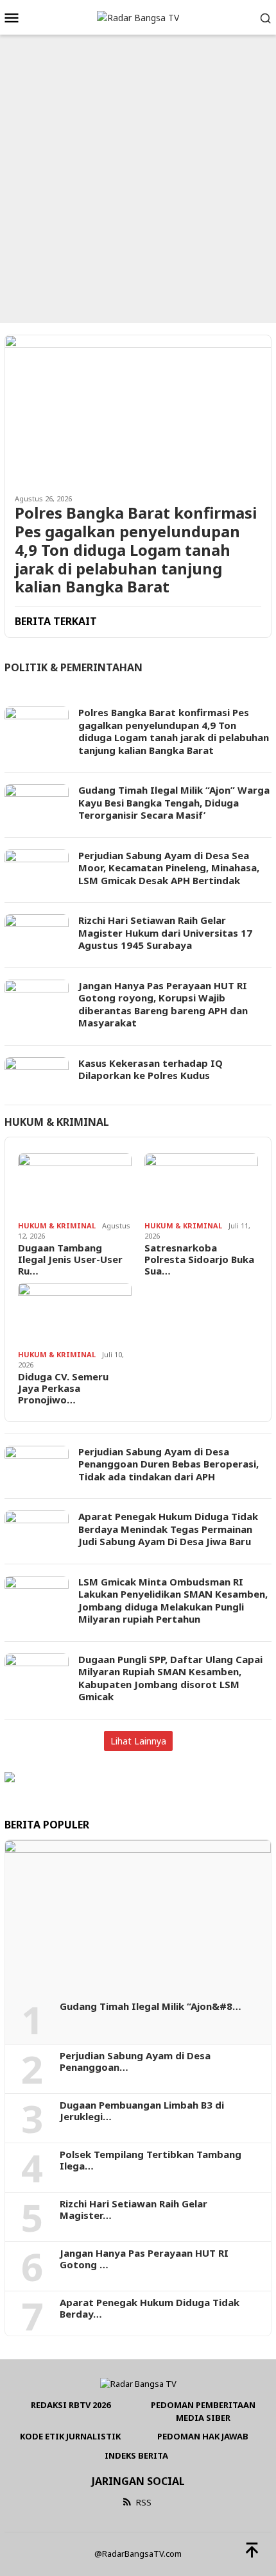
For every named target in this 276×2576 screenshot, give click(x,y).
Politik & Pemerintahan (73, 667)
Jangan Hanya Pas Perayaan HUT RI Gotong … (144, 2259)
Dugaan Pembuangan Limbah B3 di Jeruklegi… (142, 2111)
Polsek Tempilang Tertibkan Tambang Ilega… (151, 2160)
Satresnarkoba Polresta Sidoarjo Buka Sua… (199, 1259)
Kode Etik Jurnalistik (70, 2436)
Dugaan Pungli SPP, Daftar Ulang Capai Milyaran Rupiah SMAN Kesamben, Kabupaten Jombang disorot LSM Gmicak (170, 1678)
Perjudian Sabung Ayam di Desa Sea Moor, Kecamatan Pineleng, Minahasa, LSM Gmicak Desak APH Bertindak (169, 868)
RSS (144, 2502)
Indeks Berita (136, 2455)
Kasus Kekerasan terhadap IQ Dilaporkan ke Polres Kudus (151, 1069)
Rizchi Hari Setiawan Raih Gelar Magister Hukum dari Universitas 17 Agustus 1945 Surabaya (165, 933)
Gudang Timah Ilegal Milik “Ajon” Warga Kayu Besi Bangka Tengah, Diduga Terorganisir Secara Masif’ (174, 802)
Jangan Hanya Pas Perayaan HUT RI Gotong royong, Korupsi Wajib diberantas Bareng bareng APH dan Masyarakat (163, 1004)
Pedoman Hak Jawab (203, 2436)
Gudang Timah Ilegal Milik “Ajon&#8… (151, 2006)
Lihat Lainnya (138, 1741)
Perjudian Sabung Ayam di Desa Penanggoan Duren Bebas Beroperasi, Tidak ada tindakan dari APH (168, 1464)
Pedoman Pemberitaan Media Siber (203, 2411)
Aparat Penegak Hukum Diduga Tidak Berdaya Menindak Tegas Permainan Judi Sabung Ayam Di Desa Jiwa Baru (168, 1529)
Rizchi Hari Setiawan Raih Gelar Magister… (134, 2209)
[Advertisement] (138, 179)
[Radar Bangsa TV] (138, 17)
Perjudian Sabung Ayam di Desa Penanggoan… (135, 2061)
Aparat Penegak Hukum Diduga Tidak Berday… (150, 2308)
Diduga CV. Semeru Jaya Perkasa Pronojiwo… (63, 1388)
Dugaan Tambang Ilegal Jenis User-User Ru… (70, 1259)
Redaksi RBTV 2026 (71, 2405)
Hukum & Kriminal (57, 1122)
